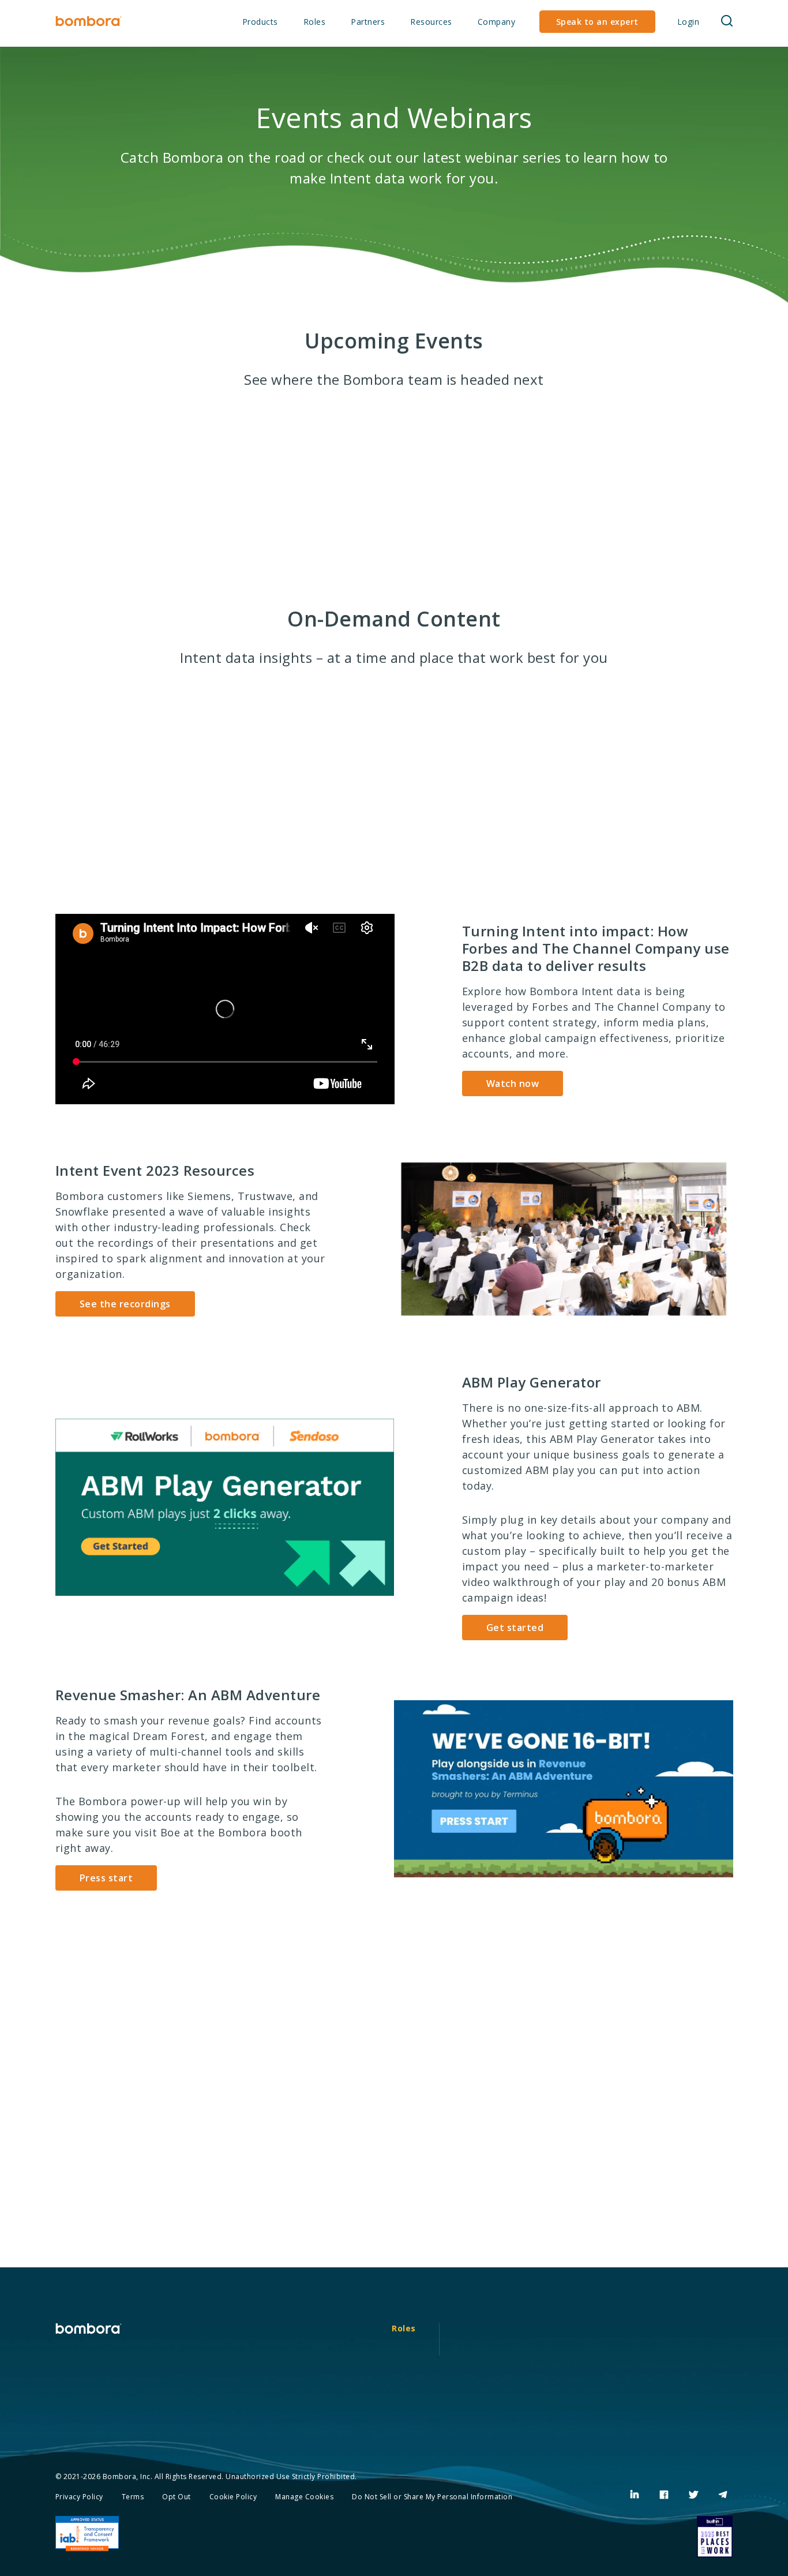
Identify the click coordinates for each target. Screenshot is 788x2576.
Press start (106, 1878)
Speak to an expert (597, 22)
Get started (515, 1628)
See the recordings (125, 1304)
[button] (727, 22)
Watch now (513, 1083)
